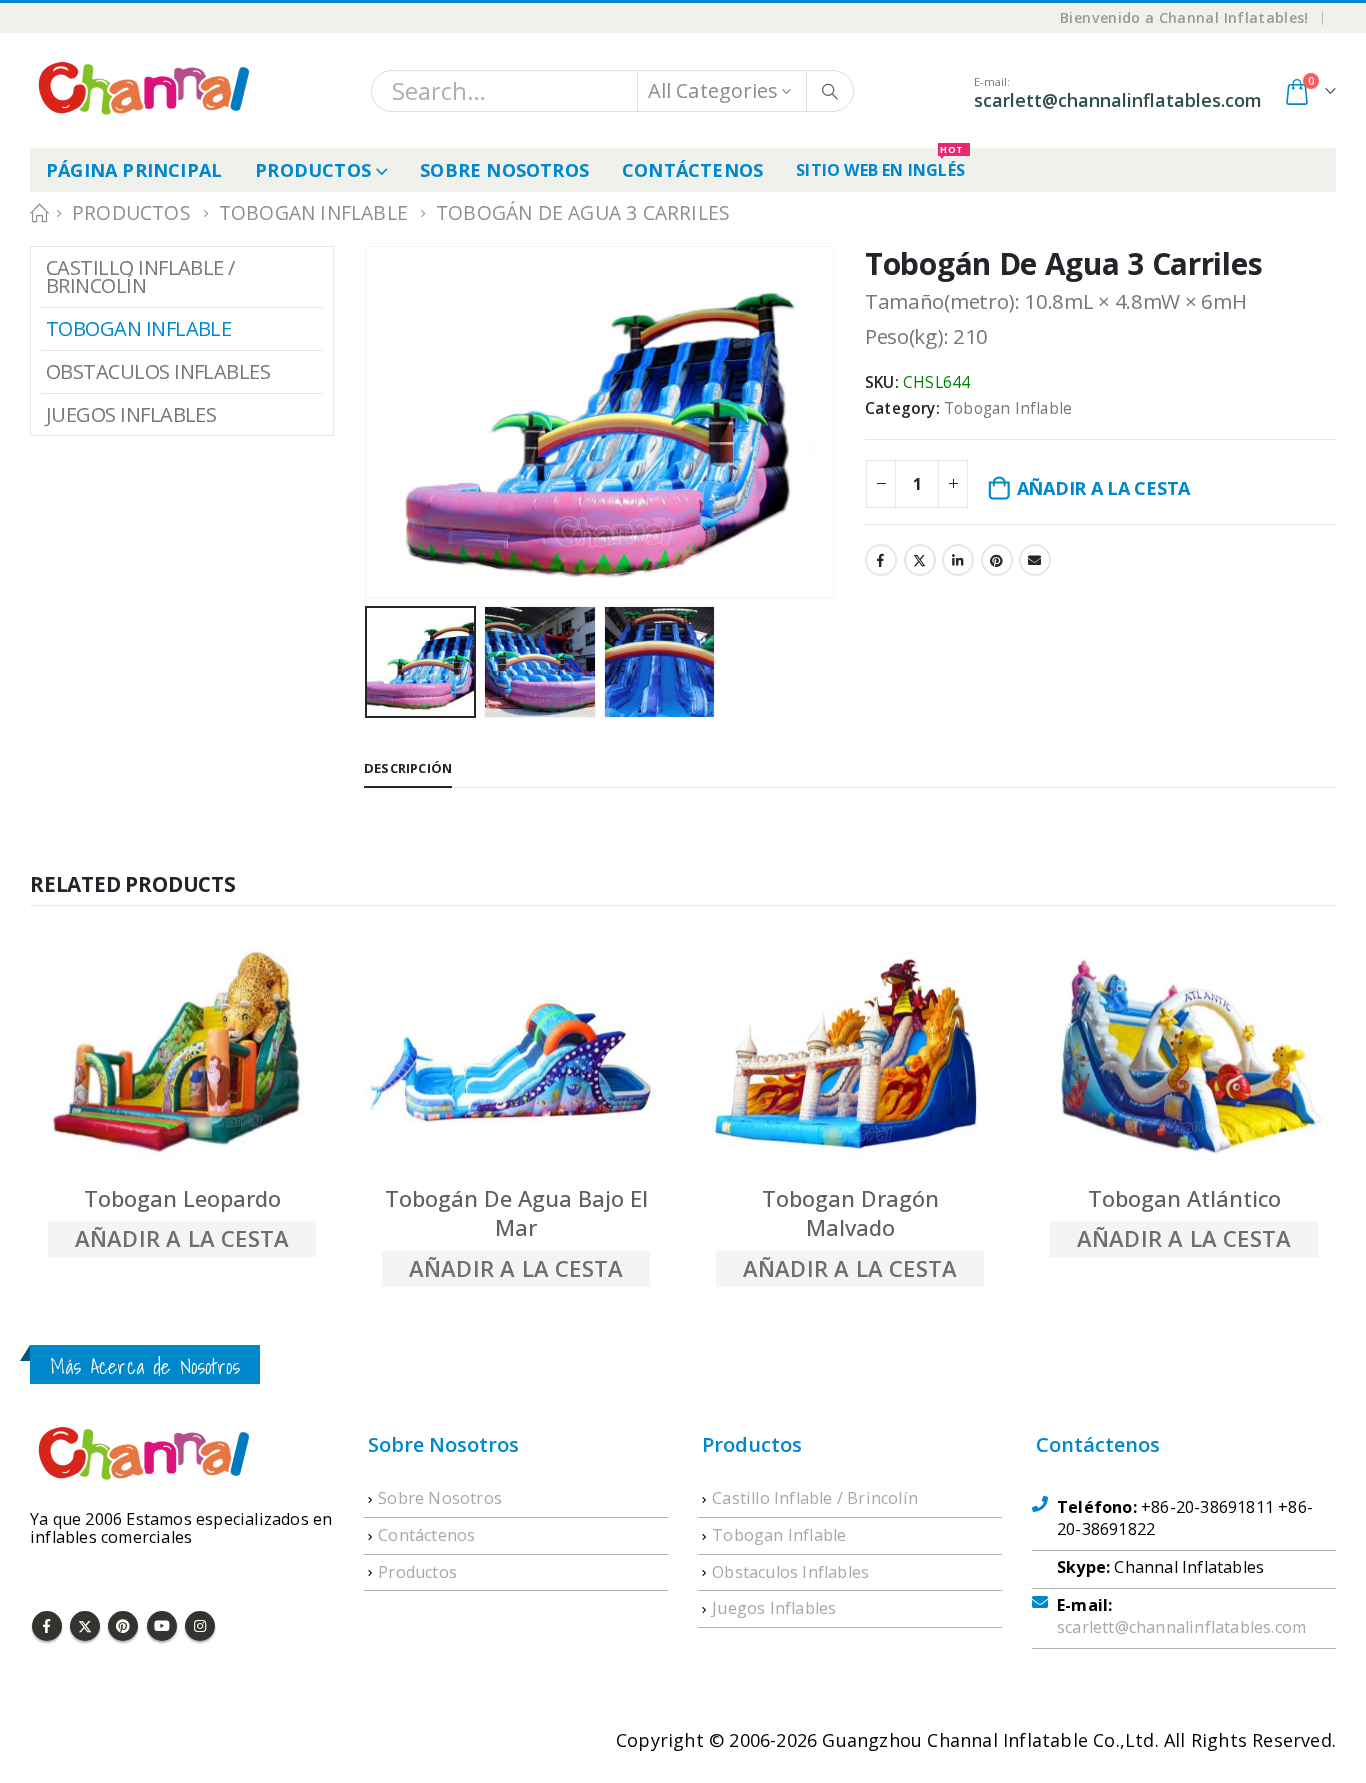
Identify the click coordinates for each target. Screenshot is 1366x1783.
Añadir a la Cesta (1103, 488)
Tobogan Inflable (1008, 408)
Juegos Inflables (131, 414)
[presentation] (369, 399)
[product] (182, 1054)
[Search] (830, 91)
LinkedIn (958, 560)
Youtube (162, 1626)
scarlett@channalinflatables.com (1181, 1627)
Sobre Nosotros (504, 170)
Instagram (200, 1626)
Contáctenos (692, 170)
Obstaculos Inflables (158, 371)
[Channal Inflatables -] (140, 90)
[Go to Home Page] (37, 213)
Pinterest (997, 560)
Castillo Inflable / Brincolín (140, 276)
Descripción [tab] (408, 768)
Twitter (920, 560)
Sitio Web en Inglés (880, 164)
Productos (313, 170)
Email (1035, 560)
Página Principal (134, 170)
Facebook (881, 560)
